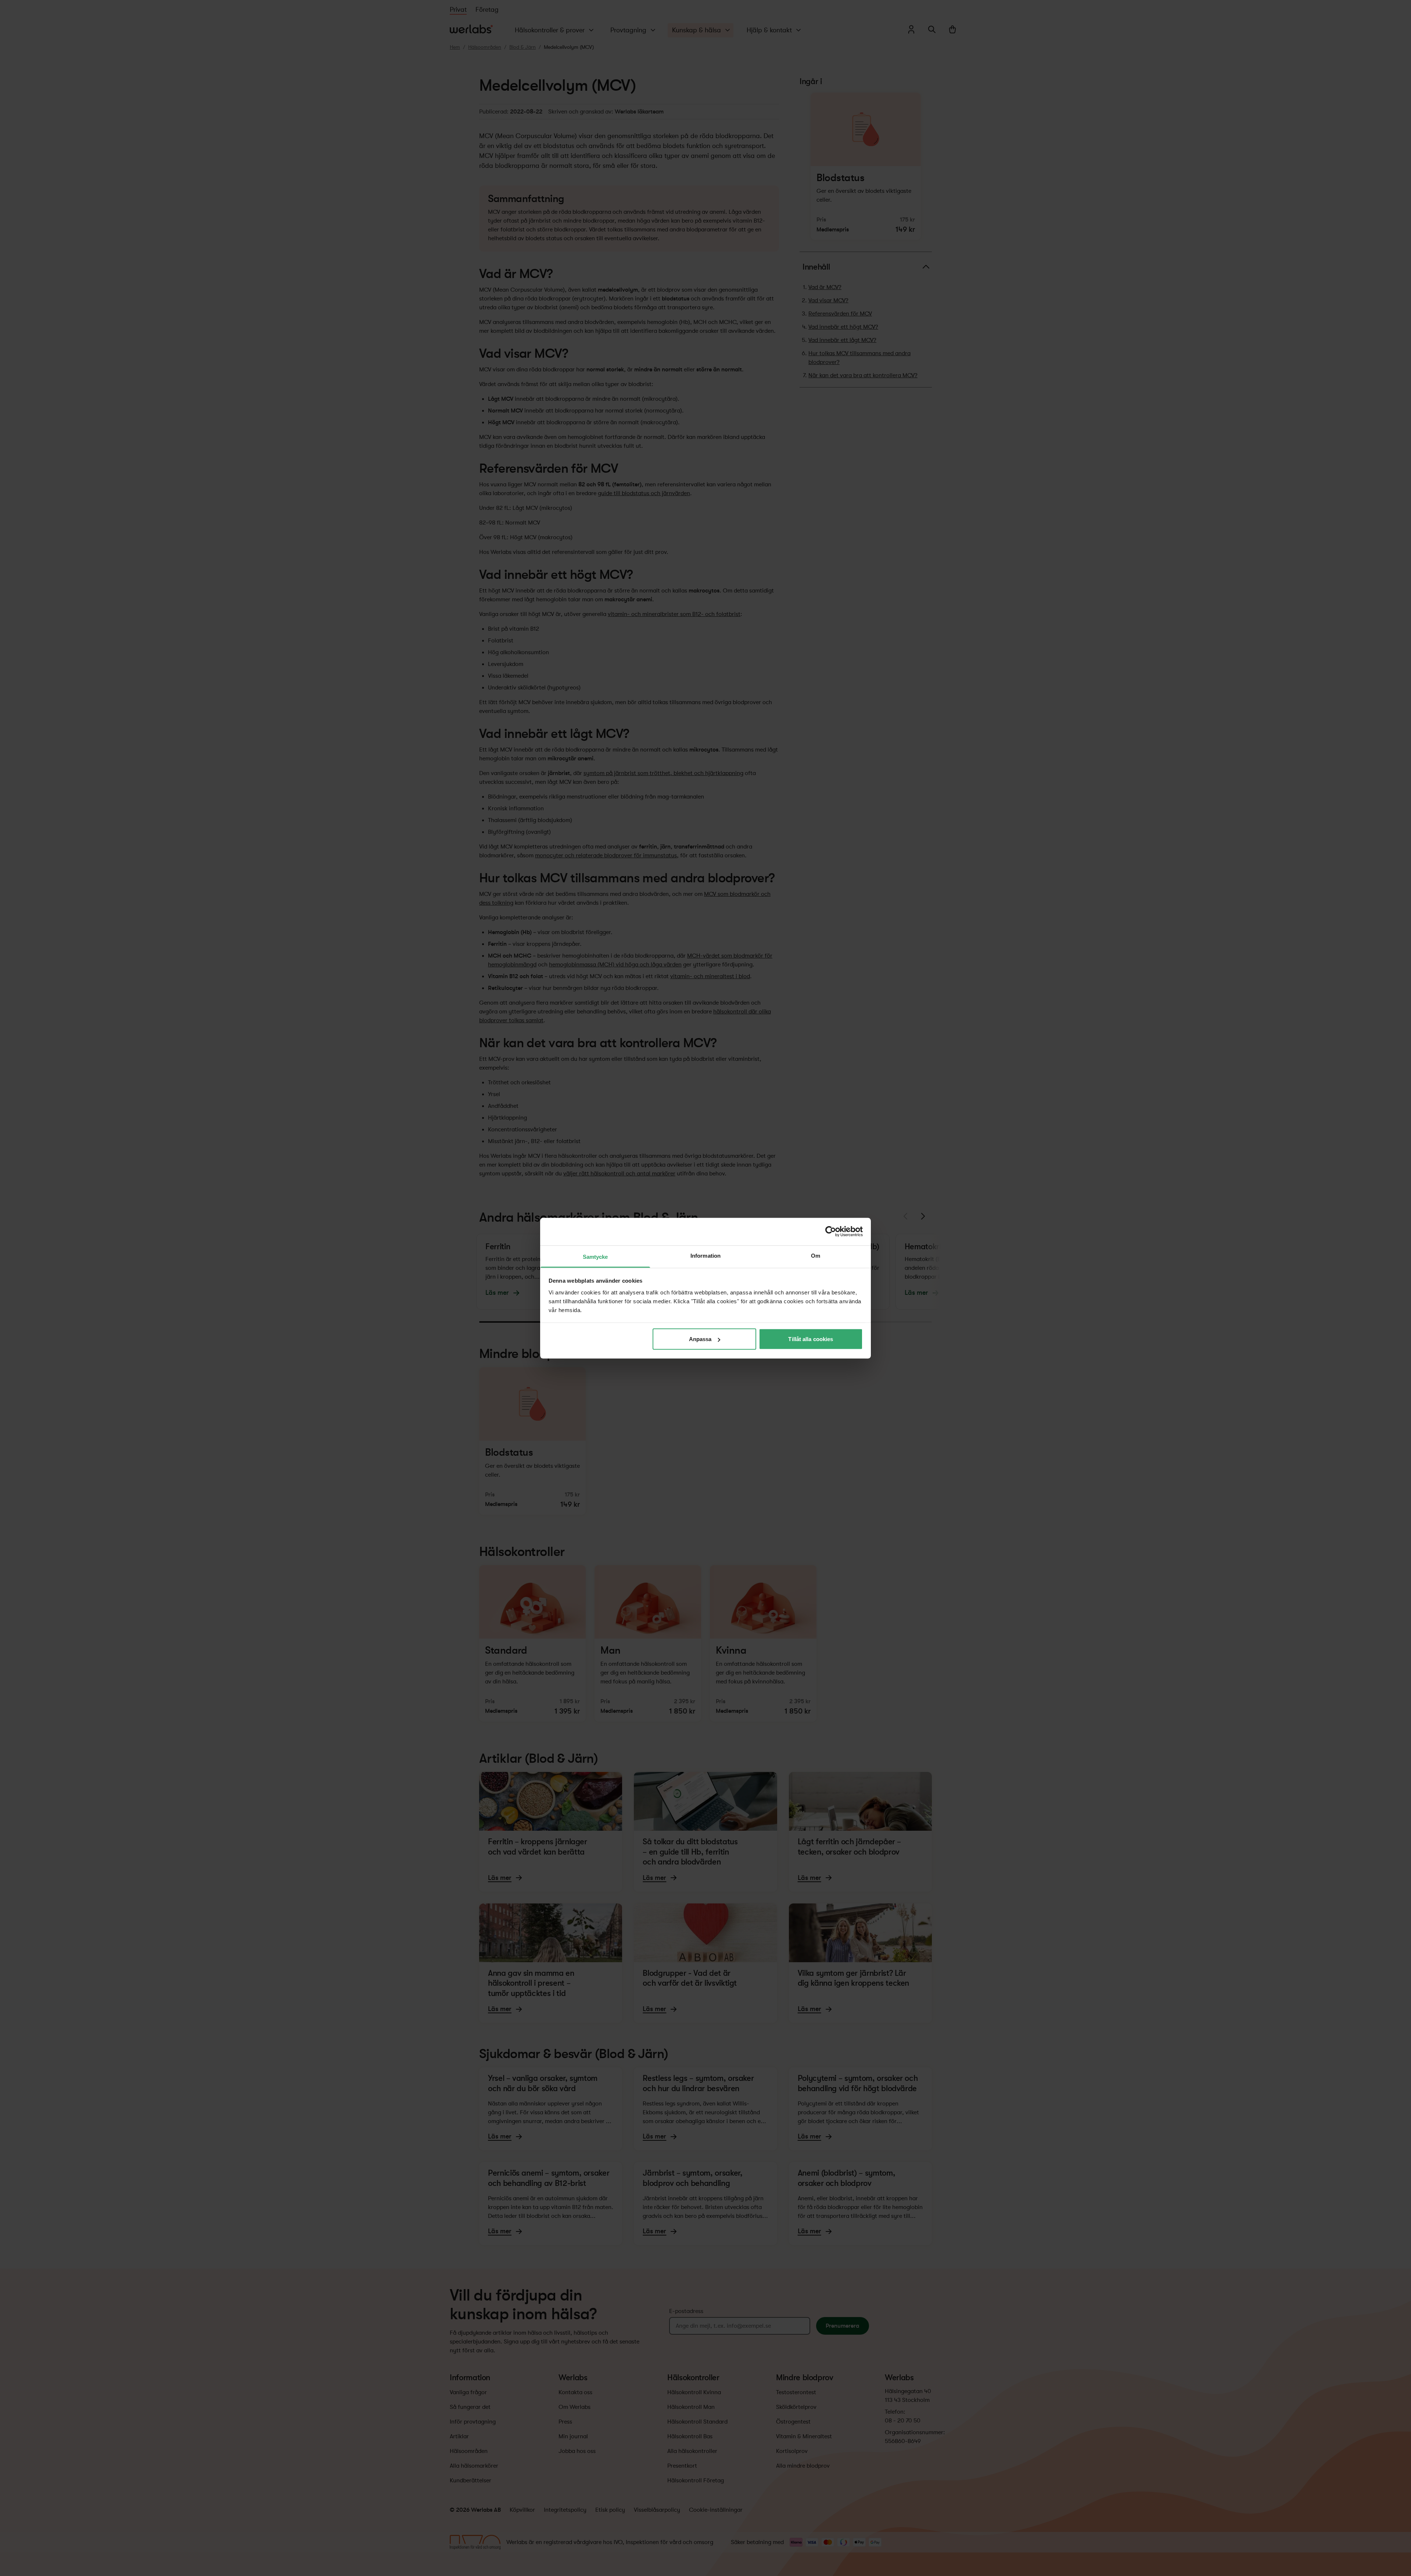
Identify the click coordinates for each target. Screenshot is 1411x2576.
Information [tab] (705, 1255)
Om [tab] (816, 1255)
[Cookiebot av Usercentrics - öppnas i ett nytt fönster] (831, 1232)
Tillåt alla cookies (811, 1339)
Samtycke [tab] (595, 1256)
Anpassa (700, 1339)
